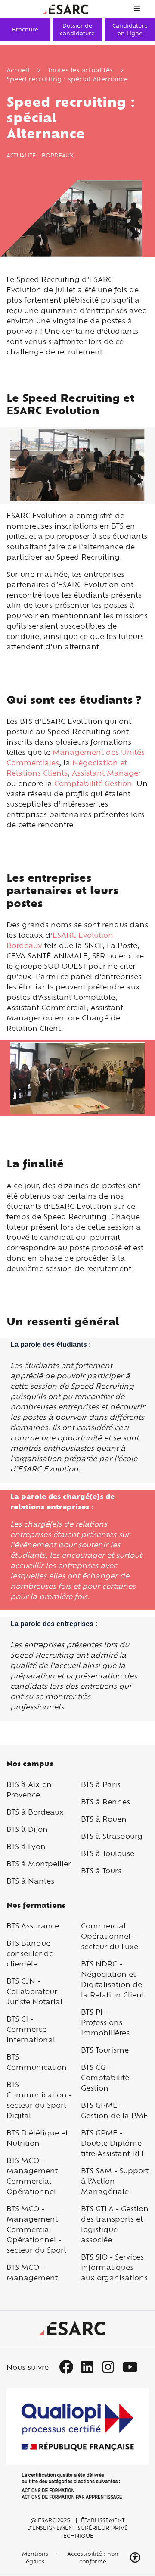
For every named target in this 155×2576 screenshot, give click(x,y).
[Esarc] (66, 8)
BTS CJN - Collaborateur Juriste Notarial (34, 1991)
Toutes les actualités (80, 70)
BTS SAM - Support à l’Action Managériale (115, 2181)
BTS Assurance (33, 1926)
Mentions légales (34, 2557)
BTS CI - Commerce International (31, 2029)
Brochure (25, 29)
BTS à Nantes (30, 1881)
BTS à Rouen (104, 1819)
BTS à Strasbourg (112, 1836)
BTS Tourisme (105, 2050)
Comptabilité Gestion (93, 783)
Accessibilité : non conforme (93, 2557)
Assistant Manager (107, 773)
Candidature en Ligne (130, 29)
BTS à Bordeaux (35, 1812)
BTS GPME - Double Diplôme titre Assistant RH (112, 2143)
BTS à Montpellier (39, 1864)
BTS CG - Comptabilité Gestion (105, 2077)
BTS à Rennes (105, 1801)
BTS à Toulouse (108, 1853)
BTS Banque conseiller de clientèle (30, 1953)
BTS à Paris (101, 1784)
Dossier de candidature (77, 29)
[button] (136, 2558)
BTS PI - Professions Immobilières (105, 2022)
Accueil (18, 70)
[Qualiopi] (77, 2444)
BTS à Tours (101, 1870)
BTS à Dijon (27, 1829)
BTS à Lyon (26, 1846)
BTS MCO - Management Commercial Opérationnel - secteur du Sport (36, 2229)
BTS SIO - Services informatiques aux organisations (114, 2267)
